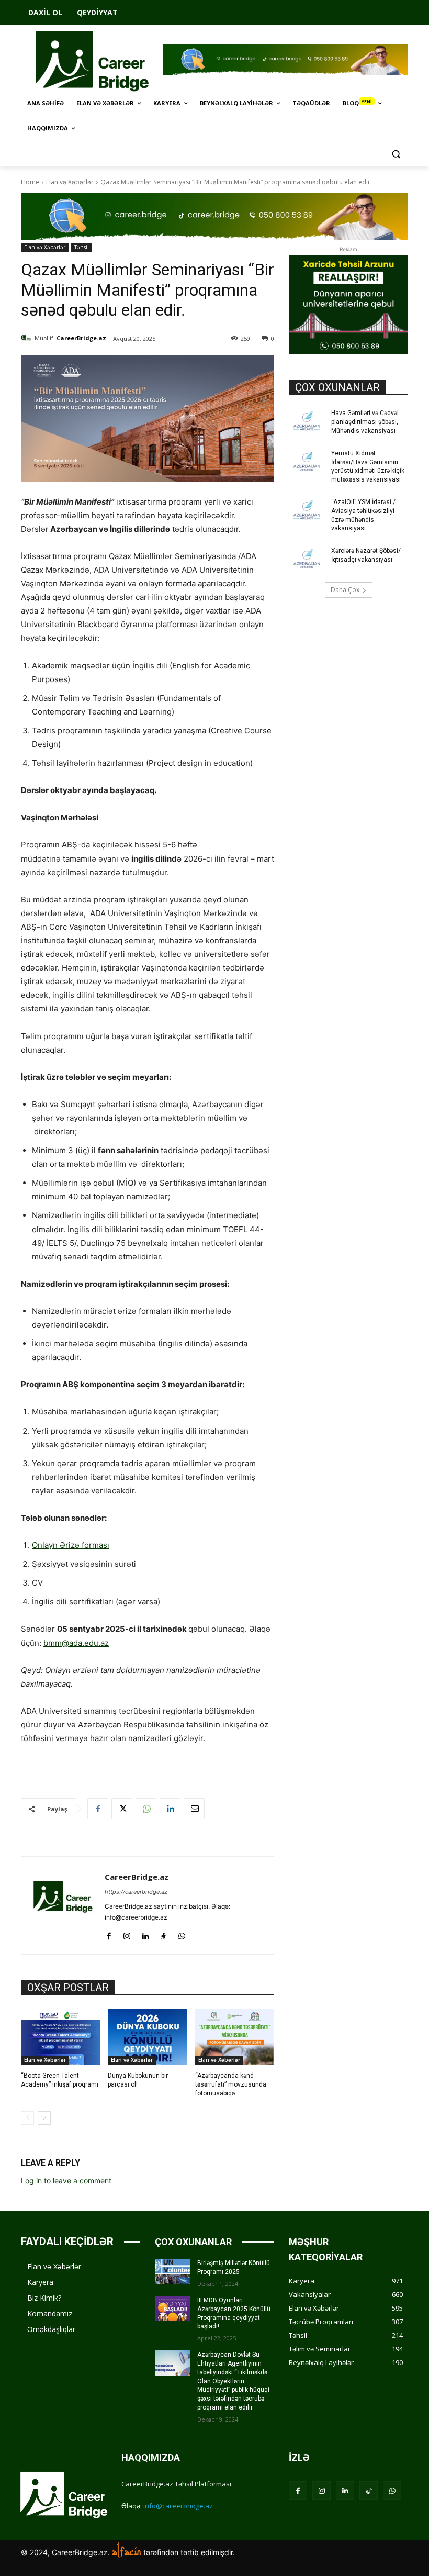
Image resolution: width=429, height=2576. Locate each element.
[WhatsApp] (146, 1809)
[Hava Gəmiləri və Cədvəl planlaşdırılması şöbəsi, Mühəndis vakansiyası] (307, 421)
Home (30, 182)
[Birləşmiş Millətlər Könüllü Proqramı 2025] (173, 2271)
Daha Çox (345, 590)
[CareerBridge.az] (28, 338)
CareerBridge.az (81, 338)
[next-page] (44, 2118)
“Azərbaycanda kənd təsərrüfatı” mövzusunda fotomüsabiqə (231, 2084)
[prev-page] (27, 2118)
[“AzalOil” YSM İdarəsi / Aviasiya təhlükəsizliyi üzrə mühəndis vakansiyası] (307, 510)
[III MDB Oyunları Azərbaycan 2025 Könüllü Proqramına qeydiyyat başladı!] (173, 2309)
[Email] (194, 1809)
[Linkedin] (170, 1809)
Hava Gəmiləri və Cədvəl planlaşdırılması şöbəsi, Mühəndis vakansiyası (365, 422)
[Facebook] (98, 1809)
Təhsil (82, 247)
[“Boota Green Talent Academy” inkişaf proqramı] (60, 2037)
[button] (396, 154)
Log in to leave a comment (66, 2181)
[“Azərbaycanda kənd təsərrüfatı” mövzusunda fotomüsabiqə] (235, 2037)
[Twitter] (122, 1809)
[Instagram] (127, 1934)
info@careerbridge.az (178, 2506)
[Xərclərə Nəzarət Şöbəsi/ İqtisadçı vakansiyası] (307, 559)
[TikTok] (163, 1934)
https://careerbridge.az (136, 1892)
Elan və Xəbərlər (70, 182)
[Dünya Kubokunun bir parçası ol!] (147, 2037)
